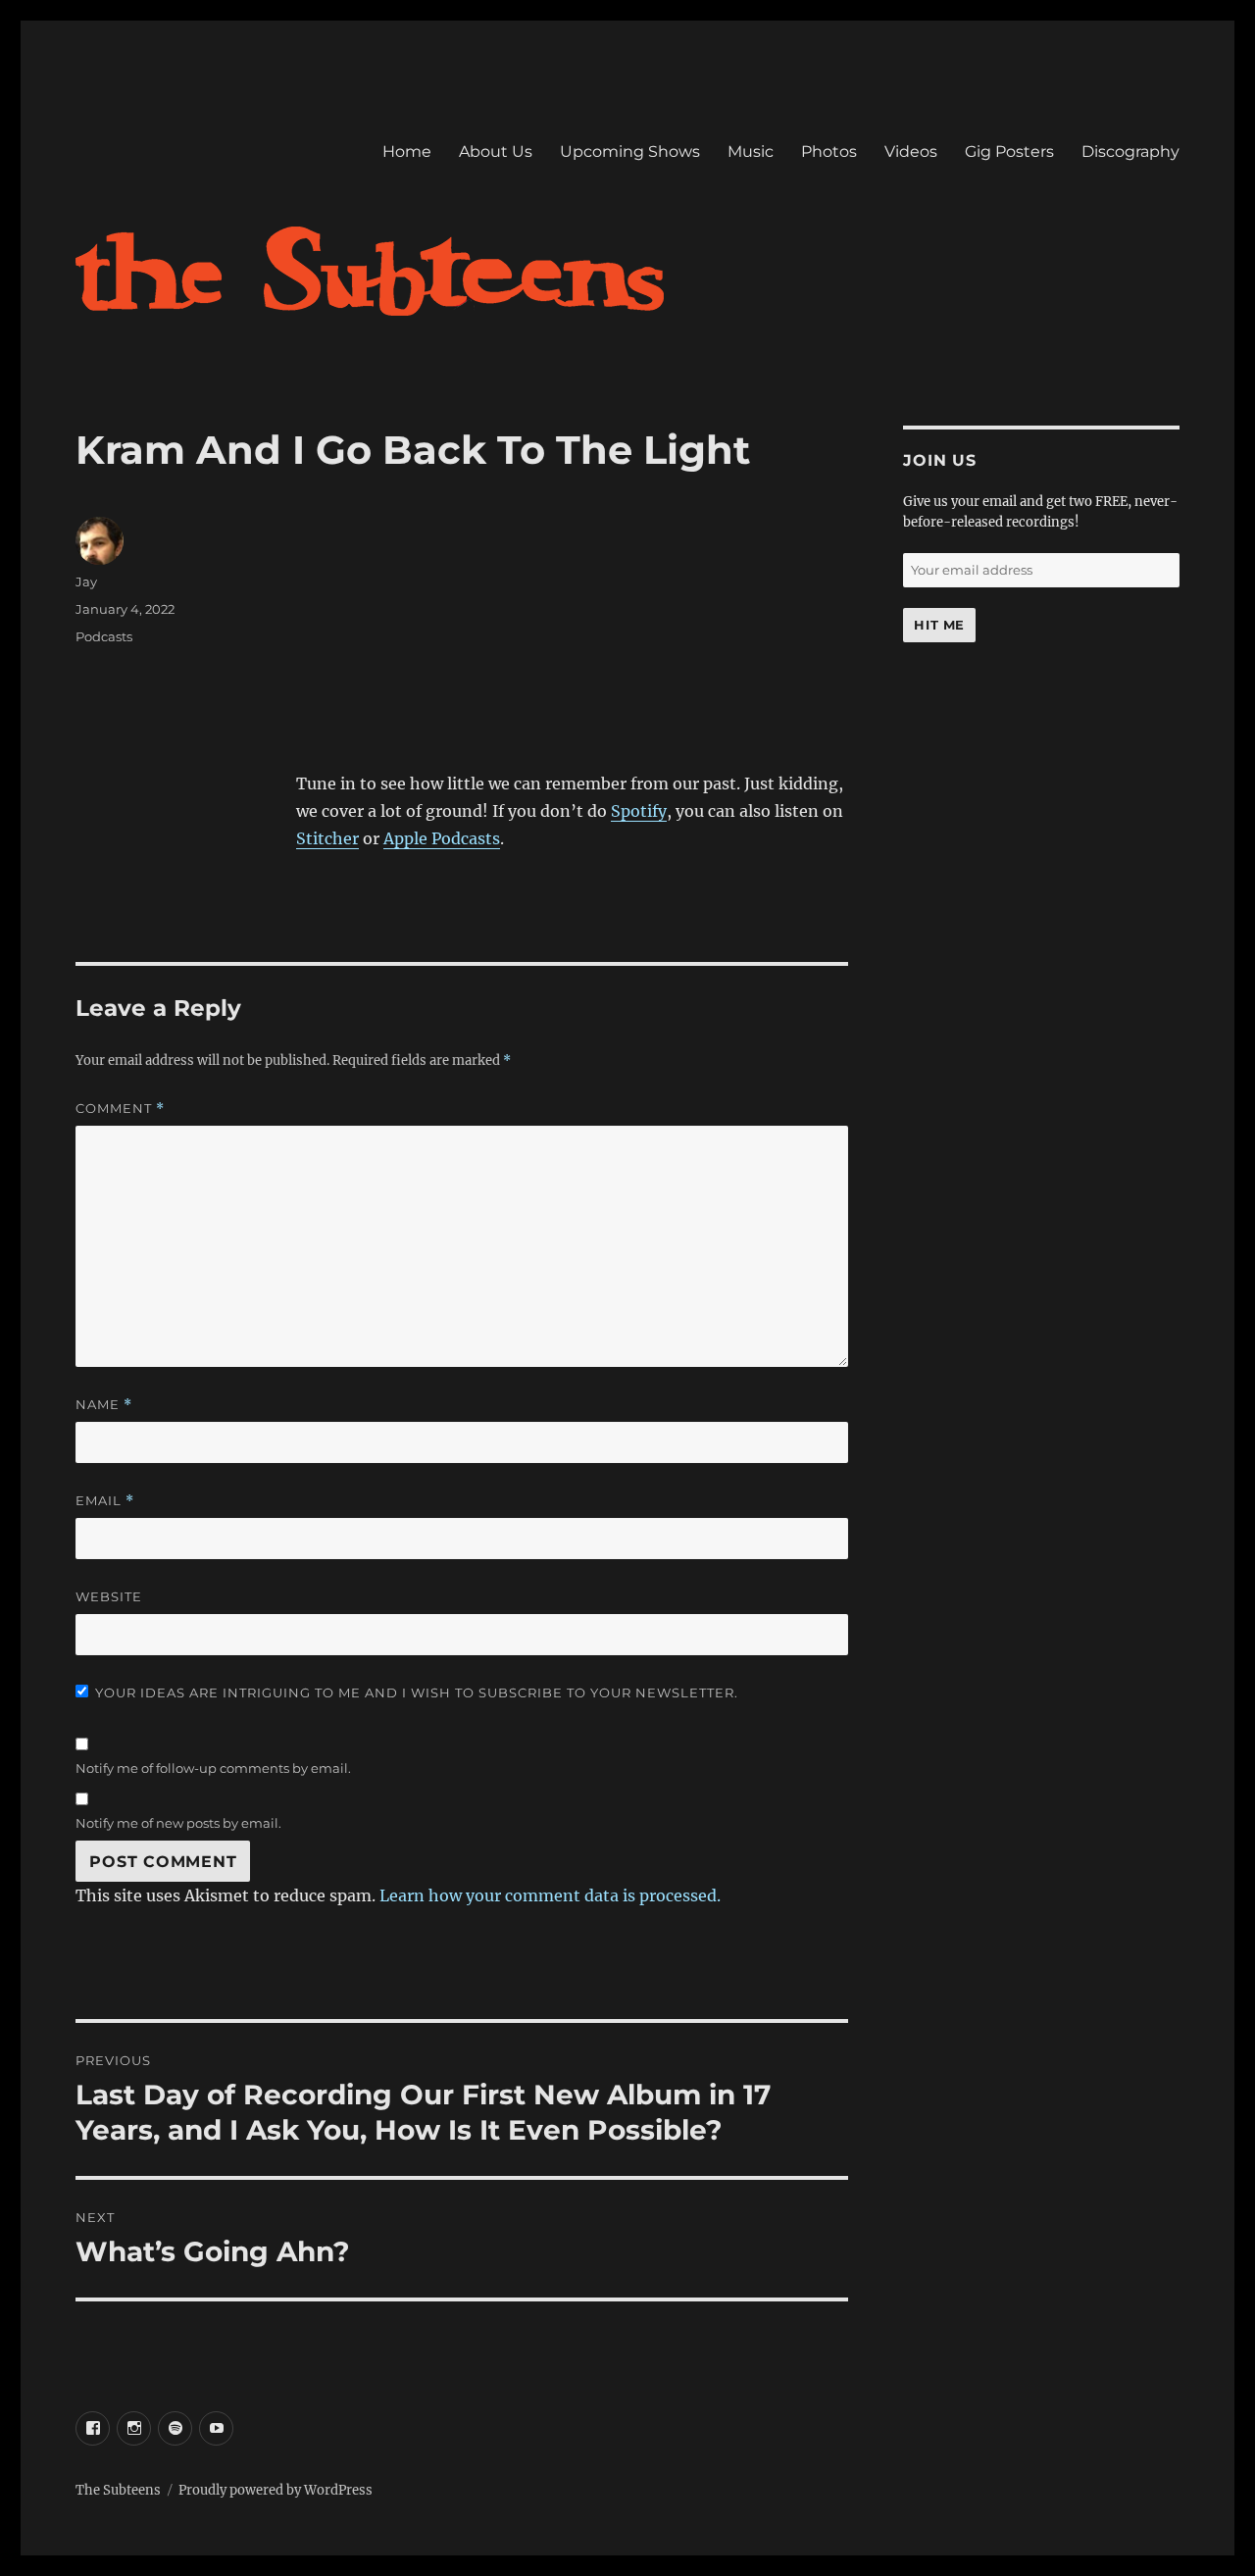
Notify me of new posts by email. (178, 1823)
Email (105, 1501)
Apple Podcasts (442, 838)
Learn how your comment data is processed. (550, 1895)
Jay (86, 581)
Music (751, 152)
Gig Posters (1009, 152)
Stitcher (327, 838)
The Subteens (118, 2490)
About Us (496, 152)
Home (407, 152)
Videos (911, 152)
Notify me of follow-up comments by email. (213, 1768)
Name (104, 1405)
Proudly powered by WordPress (276, 2490)
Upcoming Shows (630, 152)
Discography (1130, 152)
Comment (120, 1109)
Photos (829, 152)
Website (109, 1596)
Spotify (639, 811)
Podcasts (104, 636)
